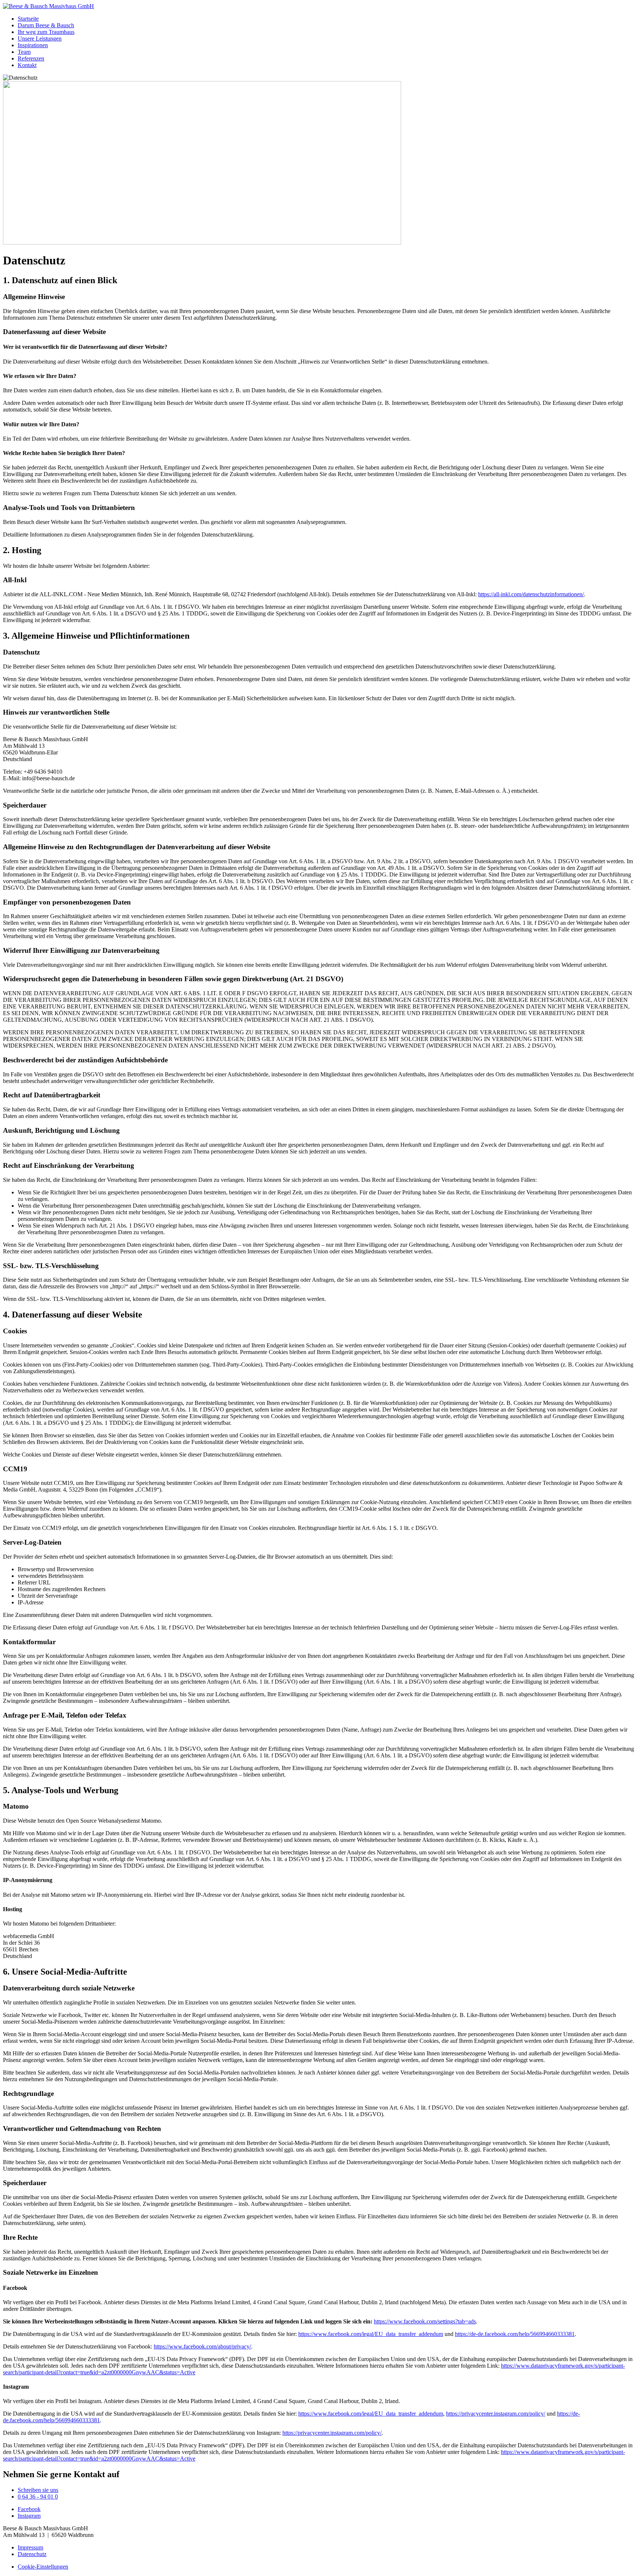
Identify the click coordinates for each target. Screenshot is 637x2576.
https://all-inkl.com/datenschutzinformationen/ (531, 594)
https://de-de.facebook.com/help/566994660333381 (515, 2334)
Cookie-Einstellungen (43, 2567)
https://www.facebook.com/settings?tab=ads (425, 2321)
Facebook (29, 2509)
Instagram (29, 2516)
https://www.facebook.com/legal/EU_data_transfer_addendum (371, 2334)
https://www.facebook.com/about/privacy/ (202, 2346)
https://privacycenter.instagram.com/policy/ (496, 2414)
